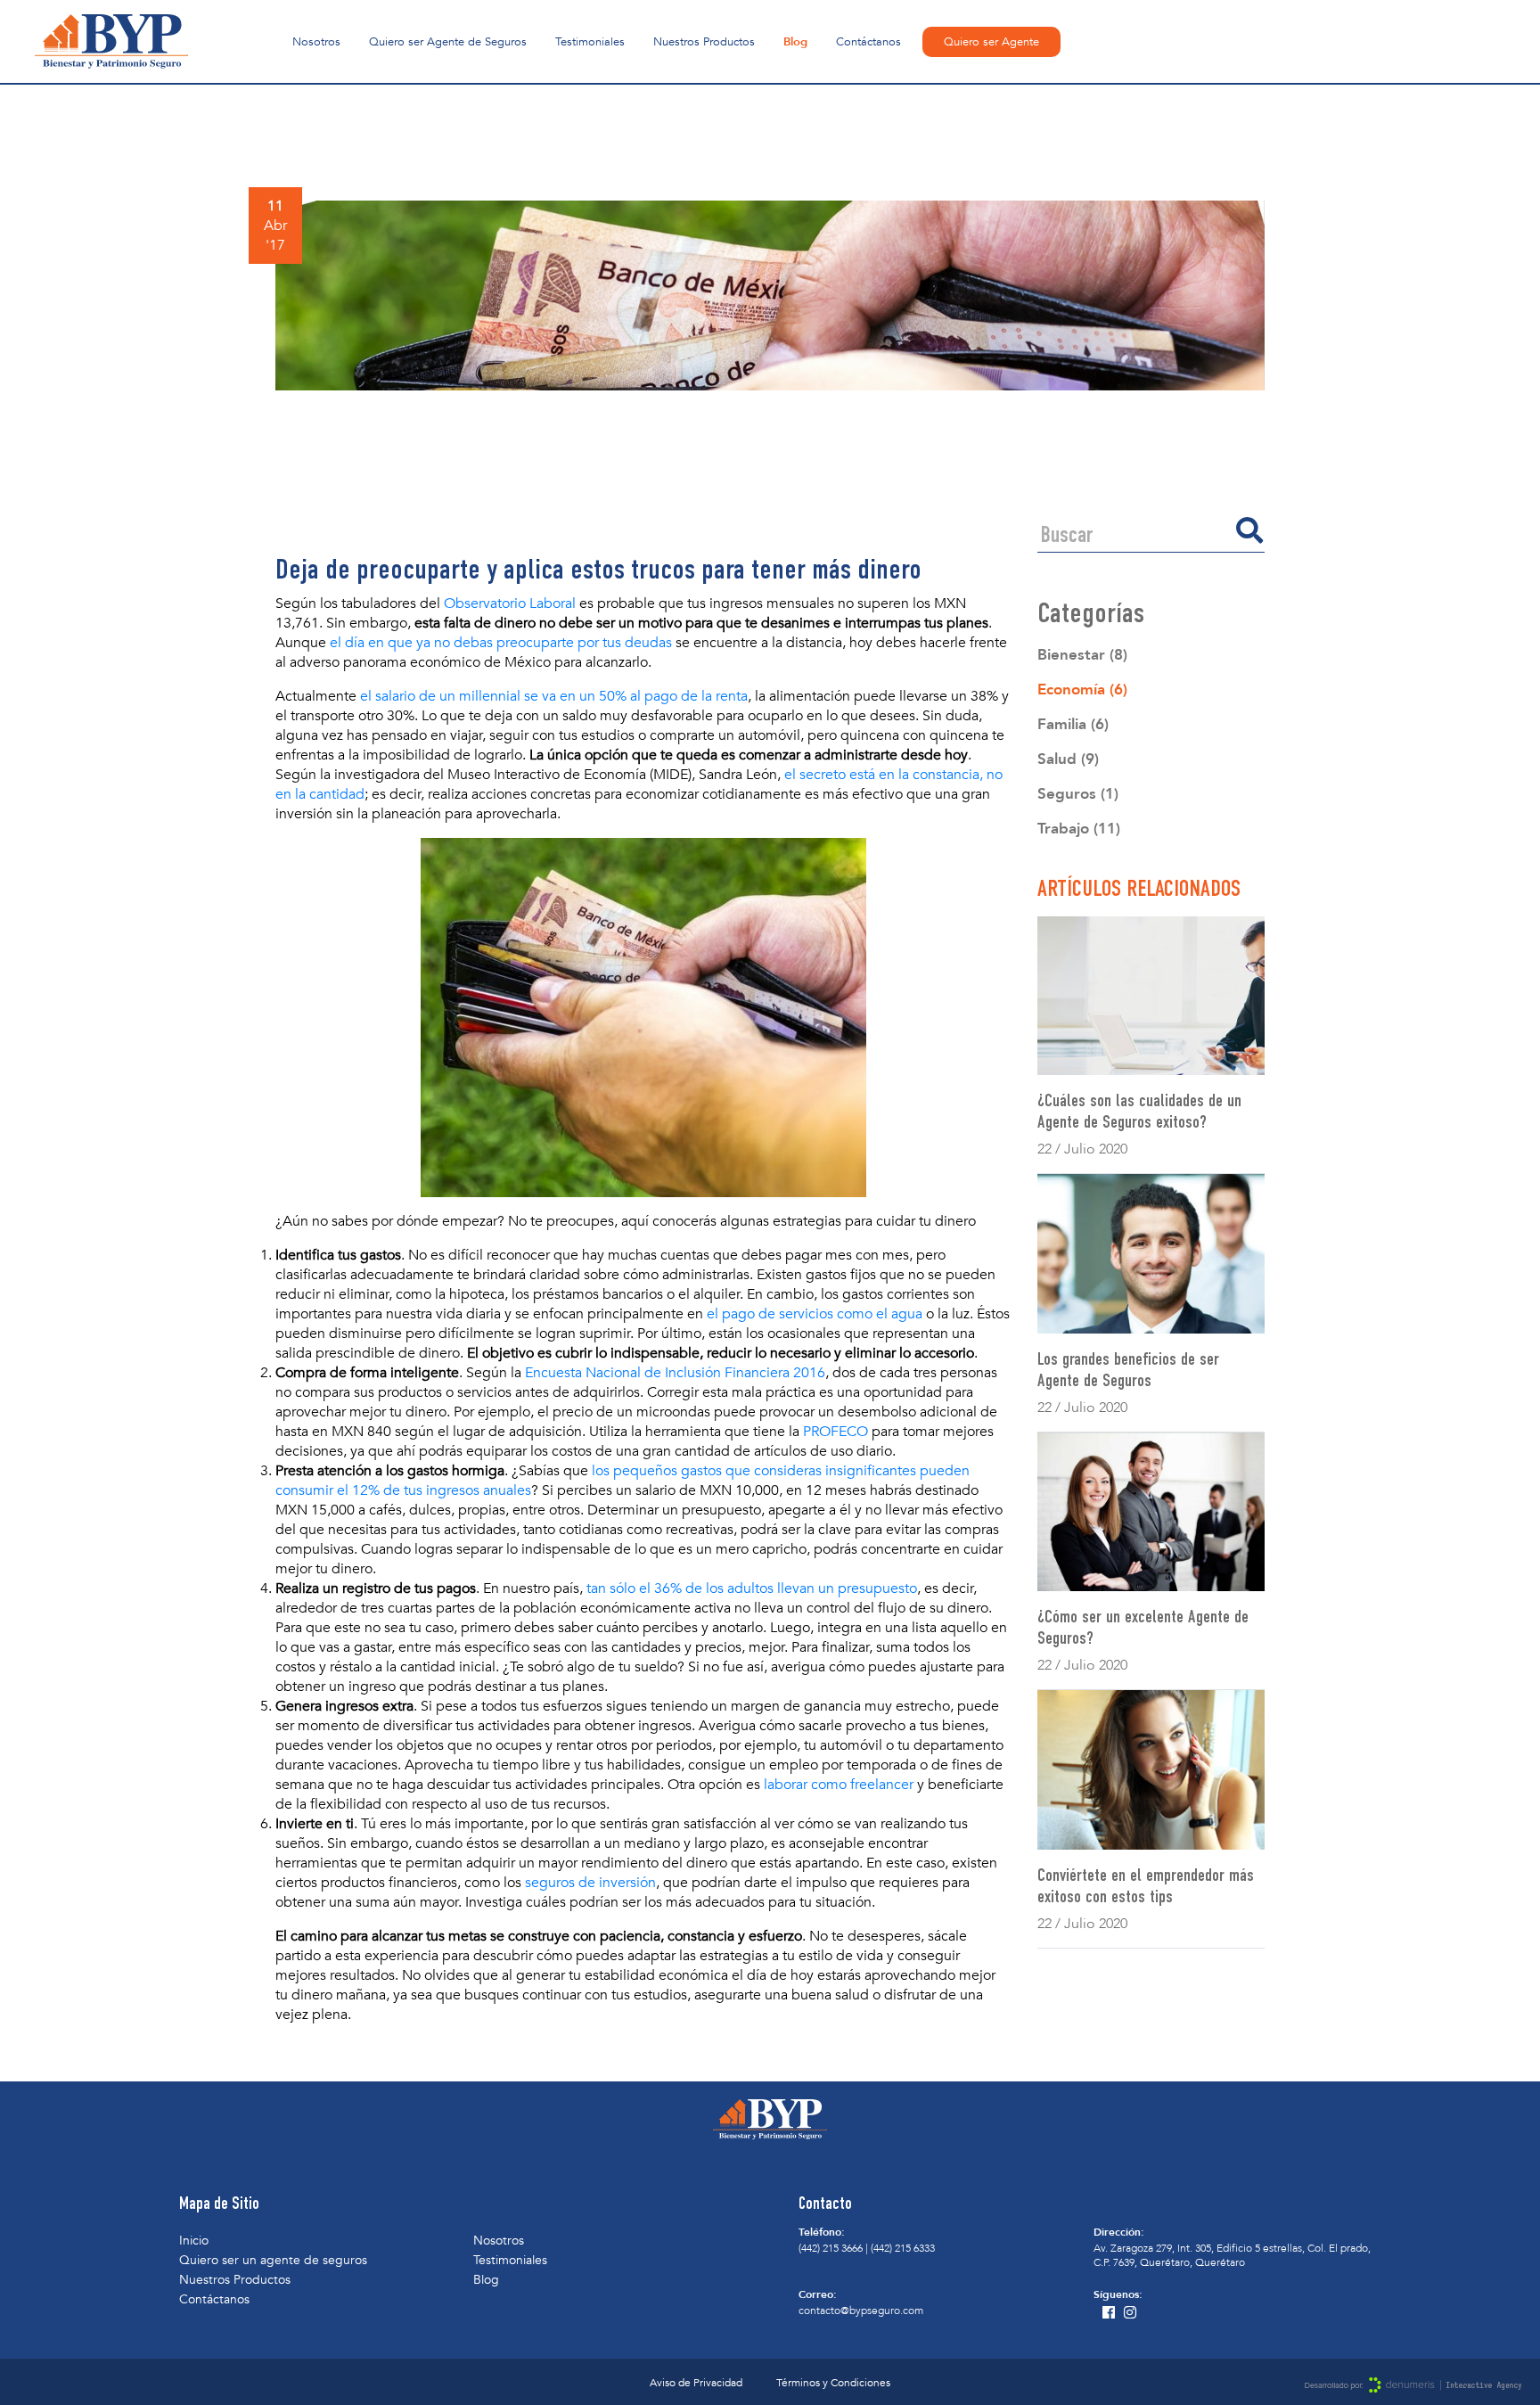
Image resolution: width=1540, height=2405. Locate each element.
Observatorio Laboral (510, 603)
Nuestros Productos (704, 42)
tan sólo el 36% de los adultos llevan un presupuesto (752, 1588)
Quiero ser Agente (991, 42)
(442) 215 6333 (903, 2248)
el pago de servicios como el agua (815, 1314)
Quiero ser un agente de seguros (273, 2260)
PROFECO (836, 1432)
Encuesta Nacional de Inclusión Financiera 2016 (675, 1373)
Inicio (194, 2241)
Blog (795, 42)
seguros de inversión (590, 1883)
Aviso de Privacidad (696, 2383)
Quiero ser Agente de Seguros (448, 42)
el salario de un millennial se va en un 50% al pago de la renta (554, 696)
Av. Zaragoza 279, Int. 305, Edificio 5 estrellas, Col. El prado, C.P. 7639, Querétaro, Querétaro (1232, 2255)
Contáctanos (868, 42)
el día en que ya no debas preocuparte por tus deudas (501, 643)
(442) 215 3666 (831, 2248)
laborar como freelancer (839, 1785)
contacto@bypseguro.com (861, 2311)
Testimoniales (590, 42)
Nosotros (316, 42)
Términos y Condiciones (833, 2383)
